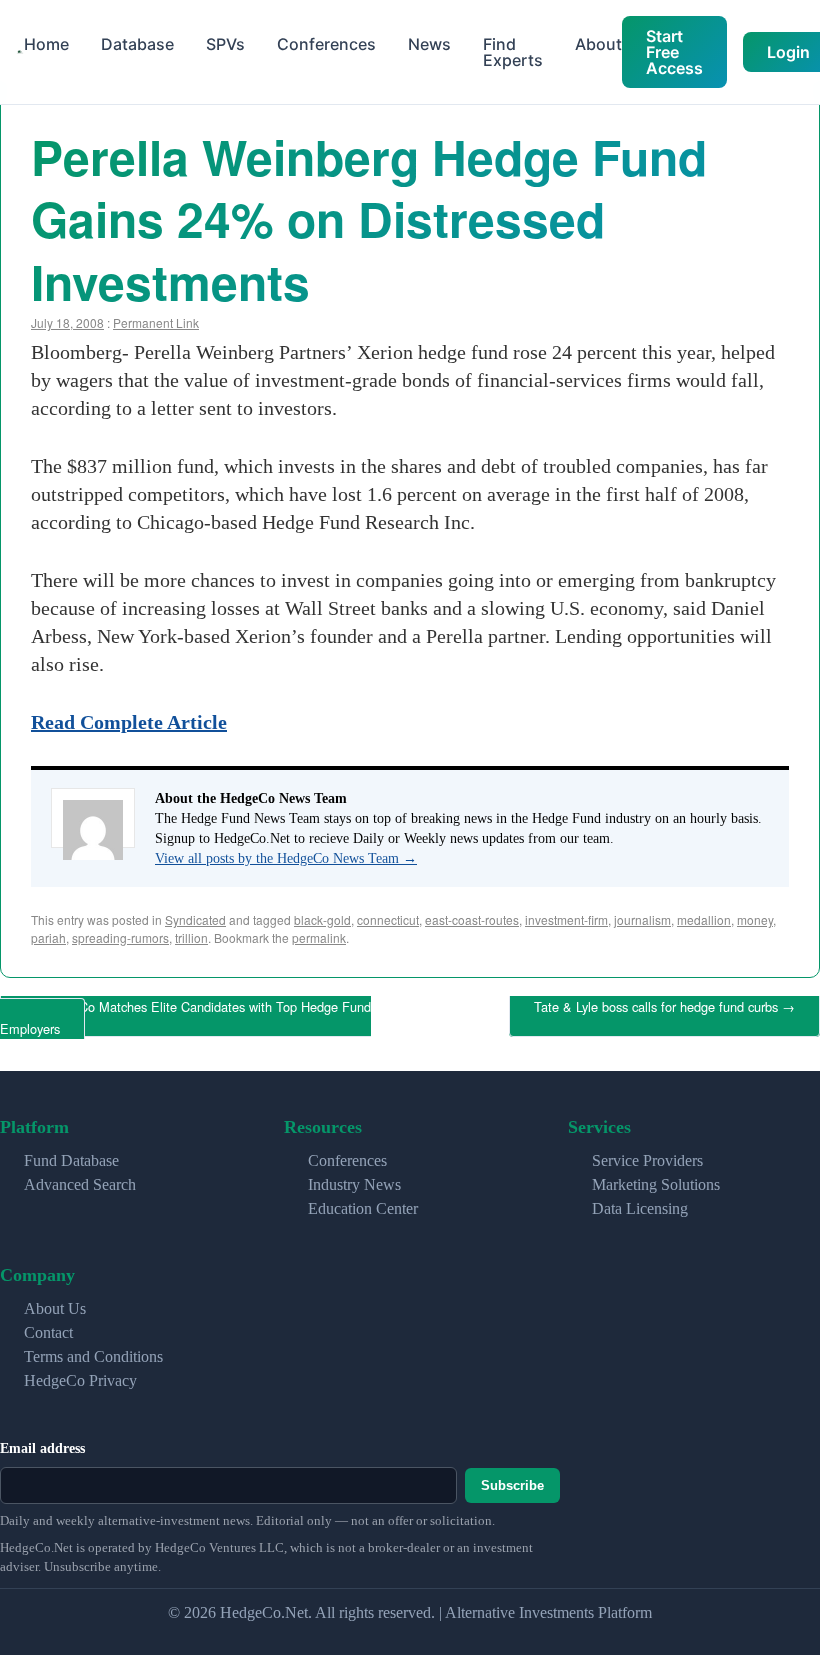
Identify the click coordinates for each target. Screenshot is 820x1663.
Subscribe (512, 1478)
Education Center (363, 1201)
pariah (48, 937)
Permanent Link (156, 322)
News (429, 44)
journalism (642, 919)
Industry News (354, 1177)
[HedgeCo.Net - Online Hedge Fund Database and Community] (20, 52)
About (598, 44)
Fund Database (71, 1153)
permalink (319, 937)
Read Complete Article (129, 722)
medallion (704, 919)
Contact (48, 1324)
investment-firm (566, 919)
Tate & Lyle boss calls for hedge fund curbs (664, 1004)
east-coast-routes (472, 919)
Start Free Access (674, 52)
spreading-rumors (120, 937)
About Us (55, 1300)
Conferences (326, 44)
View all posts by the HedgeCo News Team (286, 858)
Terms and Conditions (93, 1348)
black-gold (322, 919)
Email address (42, 1440)
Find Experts (513, 52)
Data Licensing (640, 1201)
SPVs (225, 44)
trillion (191, 937)
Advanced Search (80, 1177)
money (755, 919)
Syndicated (195, 919)
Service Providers (647, 1153)
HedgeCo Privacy (80, 1372)
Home (46, 44)
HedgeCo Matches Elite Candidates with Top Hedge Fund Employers (185, 1013)
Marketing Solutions (656, 1177)
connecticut (388, 919)
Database (137, 44)
